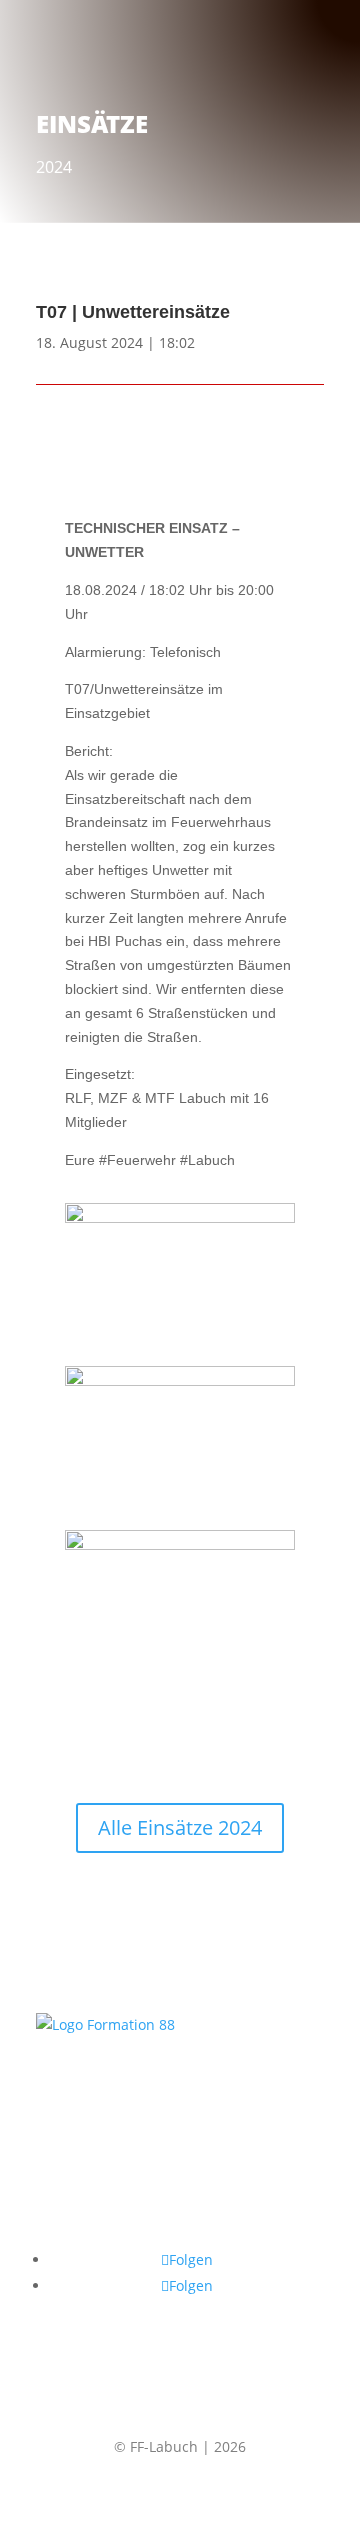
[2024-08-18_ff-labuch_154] (180, 1381)
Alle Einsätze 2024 (180, 1827)
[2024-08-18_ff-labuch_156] (180, 1218)
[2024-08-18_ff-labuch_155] (180, 1545)
